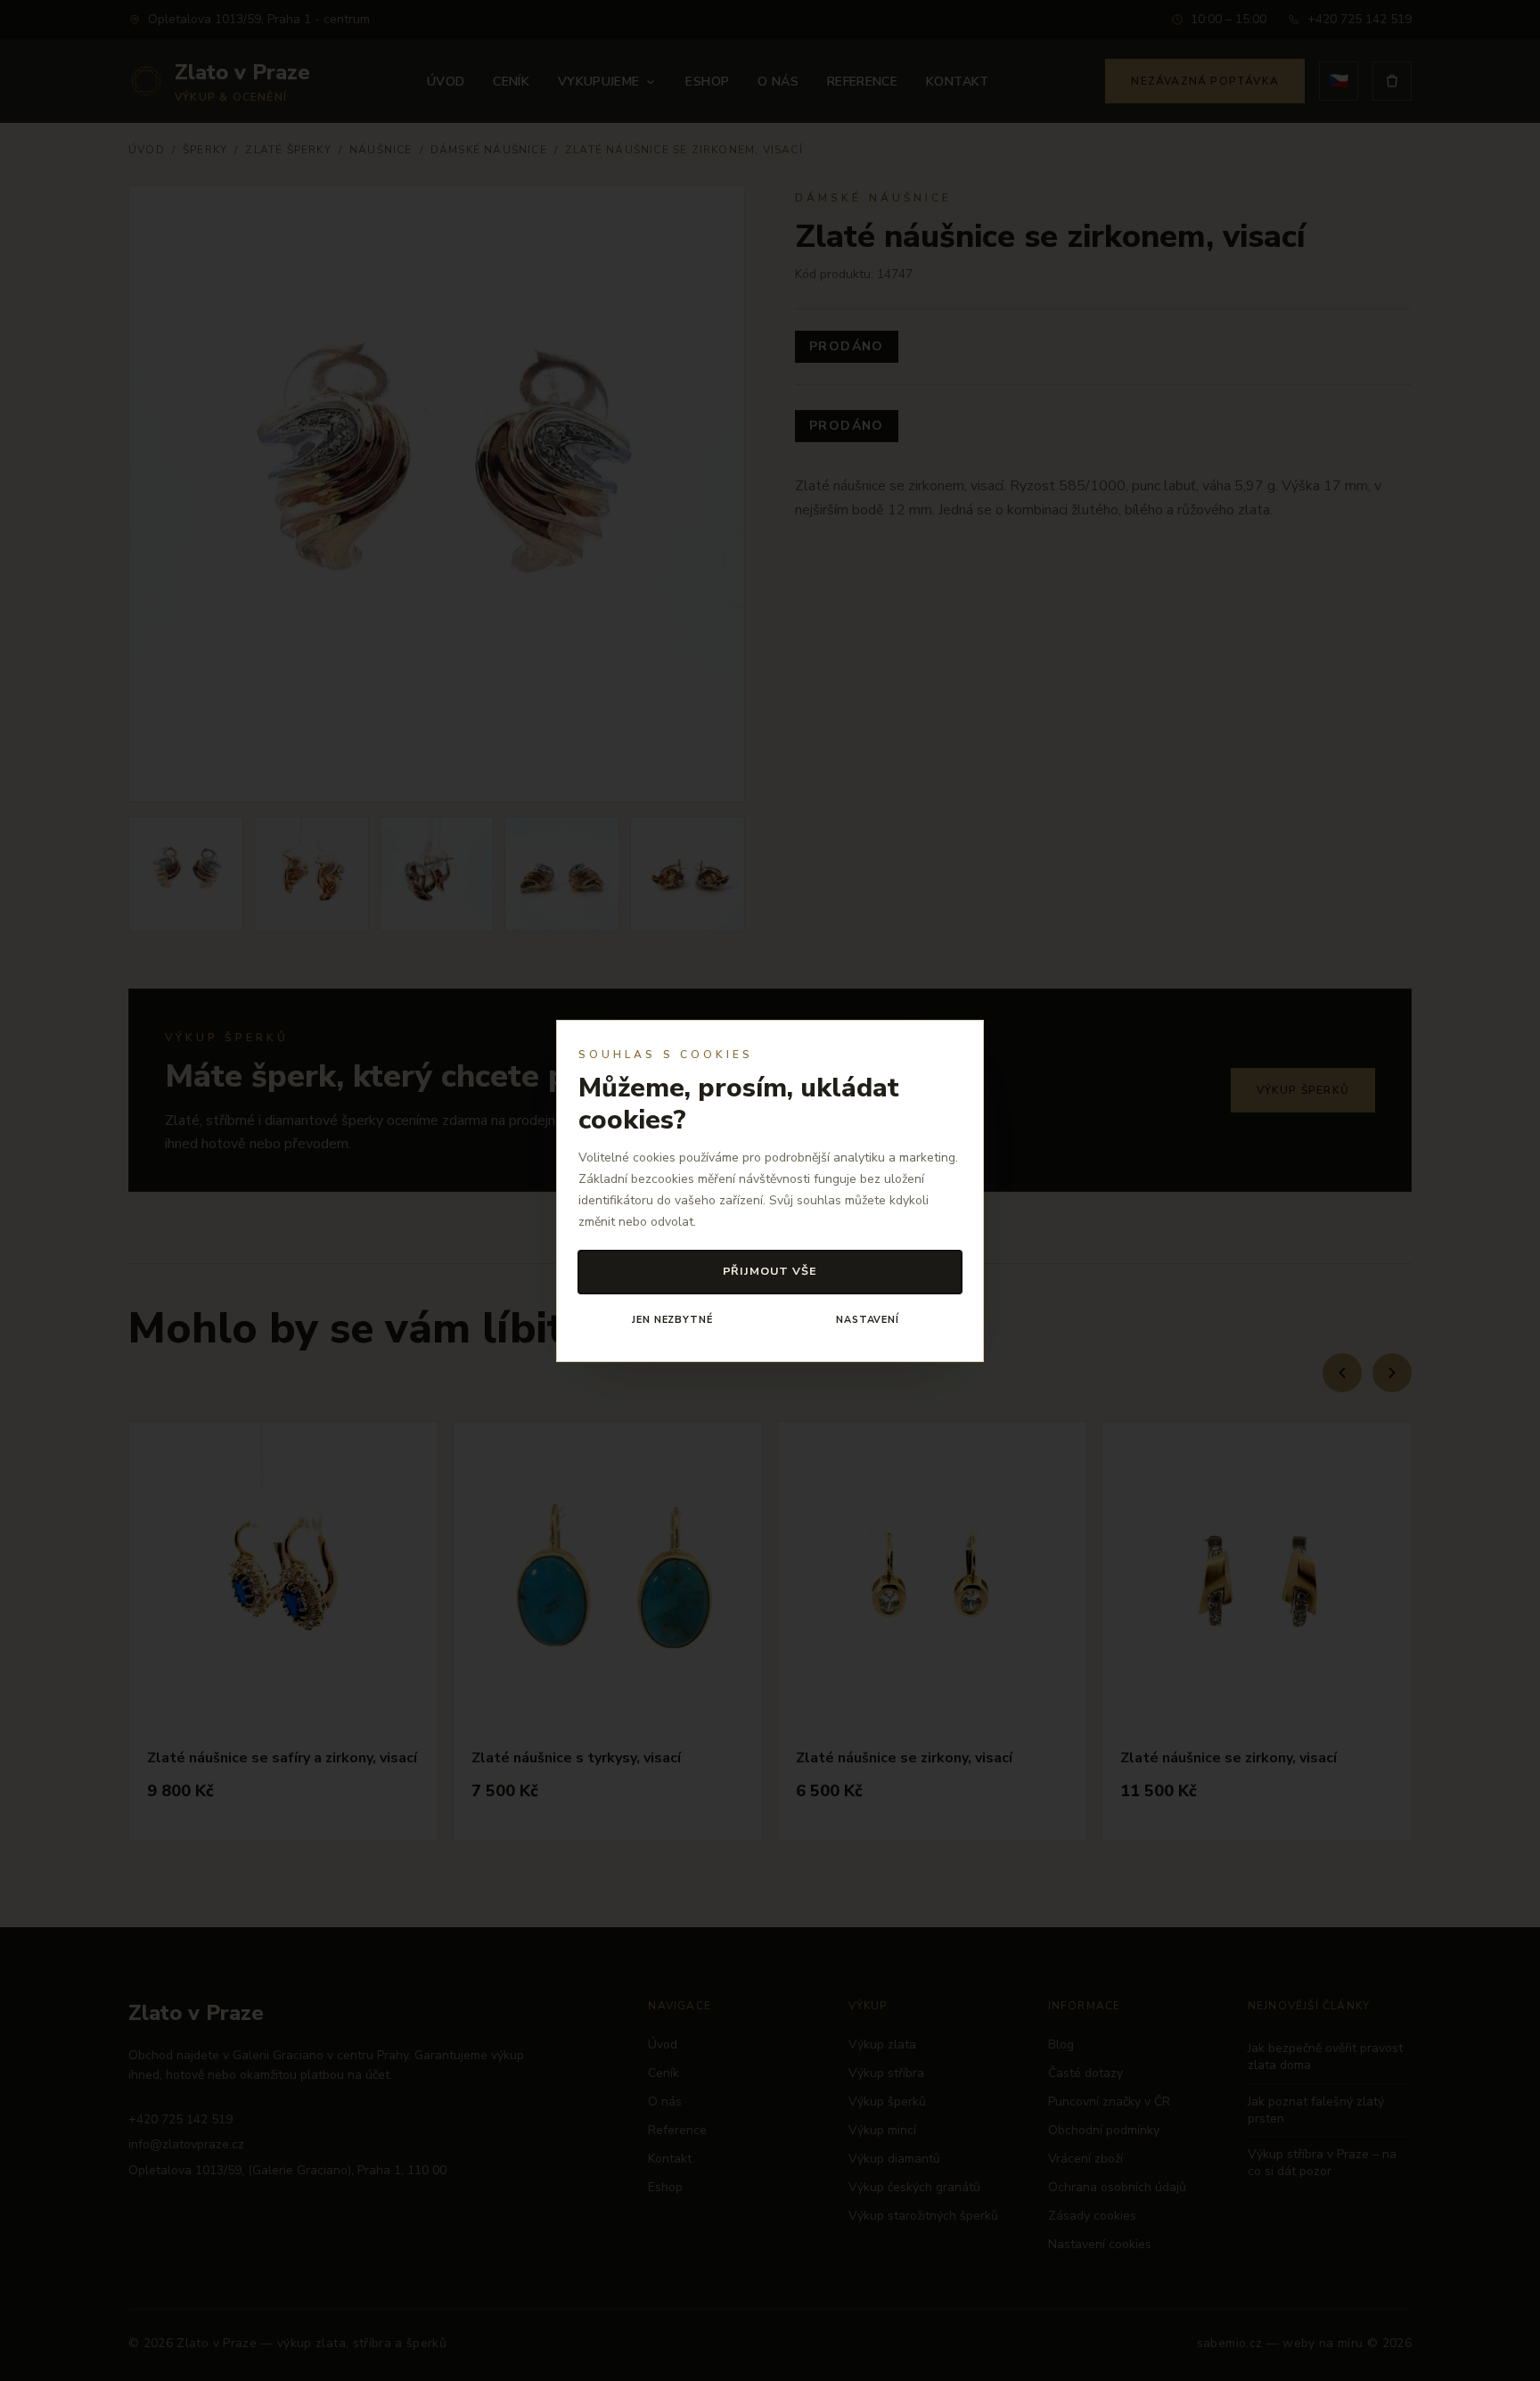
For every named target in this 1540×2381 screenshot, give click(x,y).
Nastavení (868, 1320)
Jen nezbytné (672, 1320)
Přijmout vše (770, 1271)
